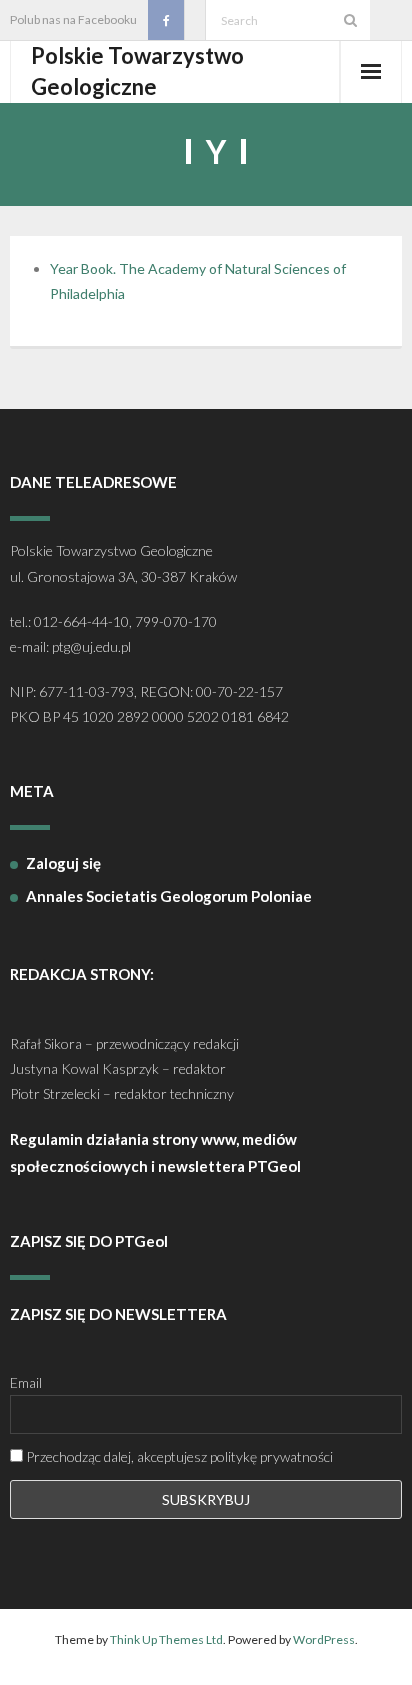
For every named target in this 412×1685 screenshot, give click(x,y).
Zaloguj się (63, 863)
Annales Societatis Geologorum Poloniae (169, 896)
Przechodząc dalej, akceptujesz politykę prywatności (178, 1456)
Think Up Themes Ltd (166, 1639)
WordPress (324, 1639)
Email (26, 1382)
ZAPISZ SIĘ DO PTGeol (89, 1241)
